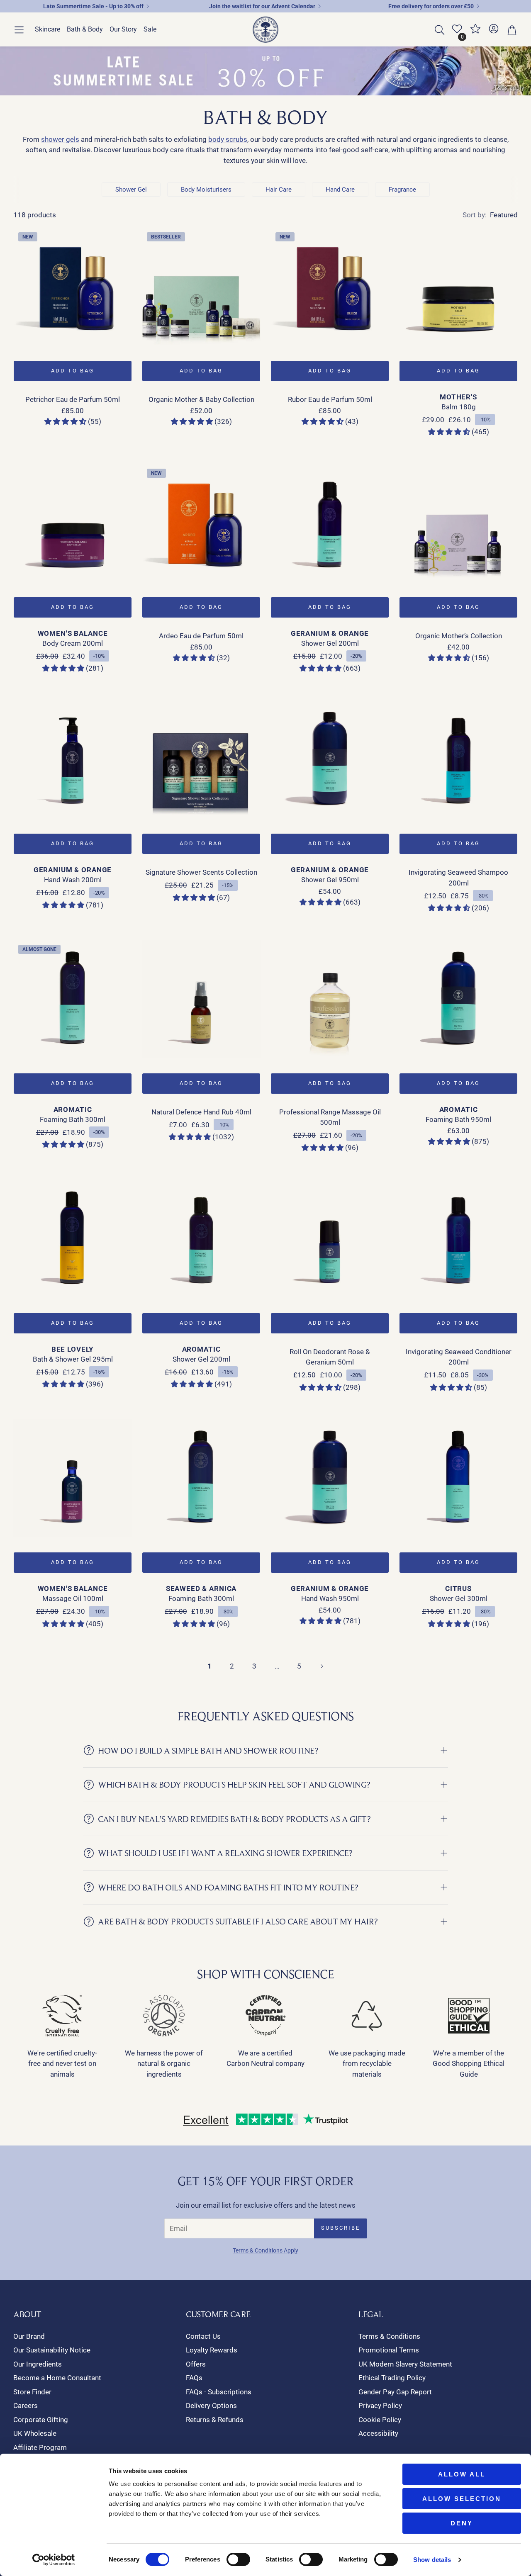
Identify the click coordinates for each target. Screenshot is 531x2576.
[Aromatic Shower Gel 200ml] (201, 1239)
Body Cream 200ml (73, 643)
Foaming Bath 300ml (73, 1119)
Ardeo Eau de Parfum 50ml (201, 636)
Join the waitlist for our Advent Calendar (262, 6)
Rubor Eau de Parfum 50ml (330, 399)
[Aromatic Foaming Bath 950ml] (458, 999)
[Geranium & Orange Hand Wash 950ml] (330, 1478)
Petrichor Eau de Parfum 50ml (73, 399)
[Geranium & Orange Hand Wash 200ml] (73, 759)
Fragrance (402, 190)
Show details (432, 2560)
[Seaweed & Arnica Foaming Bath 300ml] (201, 1478)
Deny (462, 2523)
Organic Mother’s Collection (459, 636)
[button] (19, 30)
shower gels (60, 139)
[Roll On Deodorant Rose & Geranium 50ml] (330, 1239)
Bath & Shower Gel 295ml (73, 1359)
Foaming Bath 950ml (458, 1119)
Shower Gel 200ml (330, 643)
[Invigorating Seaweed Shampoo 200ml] (458, 759)
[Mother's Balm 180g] (458, 287)
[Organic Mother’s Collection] (458, 523)
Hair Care (279, 190)
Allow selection (462, 2499)
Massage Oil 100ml (73, 1598)
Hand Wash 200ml (73, 880)
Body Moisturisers (206, 190)
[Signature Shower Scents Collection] (201, 759)
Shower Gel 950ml (330, 880)
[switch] (238, 2559)
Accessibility (378, 2433)
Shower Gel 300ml (459, 1598)
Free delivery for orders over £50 (431, 6)
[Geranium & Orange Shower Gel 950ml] (330, 759)
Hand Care (340, 190)
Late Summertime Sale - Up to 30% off (93, 6)
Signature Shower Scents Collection (201, 872)
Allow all (462, 2474)
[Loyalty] (475, 32)
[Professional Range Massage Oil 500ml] (330, 999)
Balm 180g (459, 407)
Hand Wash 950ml (330, 1598)
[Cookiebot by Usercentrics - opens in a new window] (54, 2560)
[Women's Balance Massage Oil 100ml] (73, 1478)
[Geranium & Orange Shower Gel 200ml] (330, 523)
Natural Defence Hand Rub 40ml (201, 1112)
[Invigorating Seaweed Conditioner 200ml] (458, 1239)
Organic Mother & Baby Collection (201, 399)
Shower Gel (131, 190)
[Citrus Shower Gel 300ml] (458, 1478)
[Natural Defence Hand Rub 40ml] (201, 999)
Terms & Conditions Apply (265, 2250)
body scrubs (228, 139)
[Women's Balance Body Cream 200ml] (73, 523)
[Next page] (322, 1666)
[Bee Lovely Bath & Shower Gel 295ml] (73, 1239)
